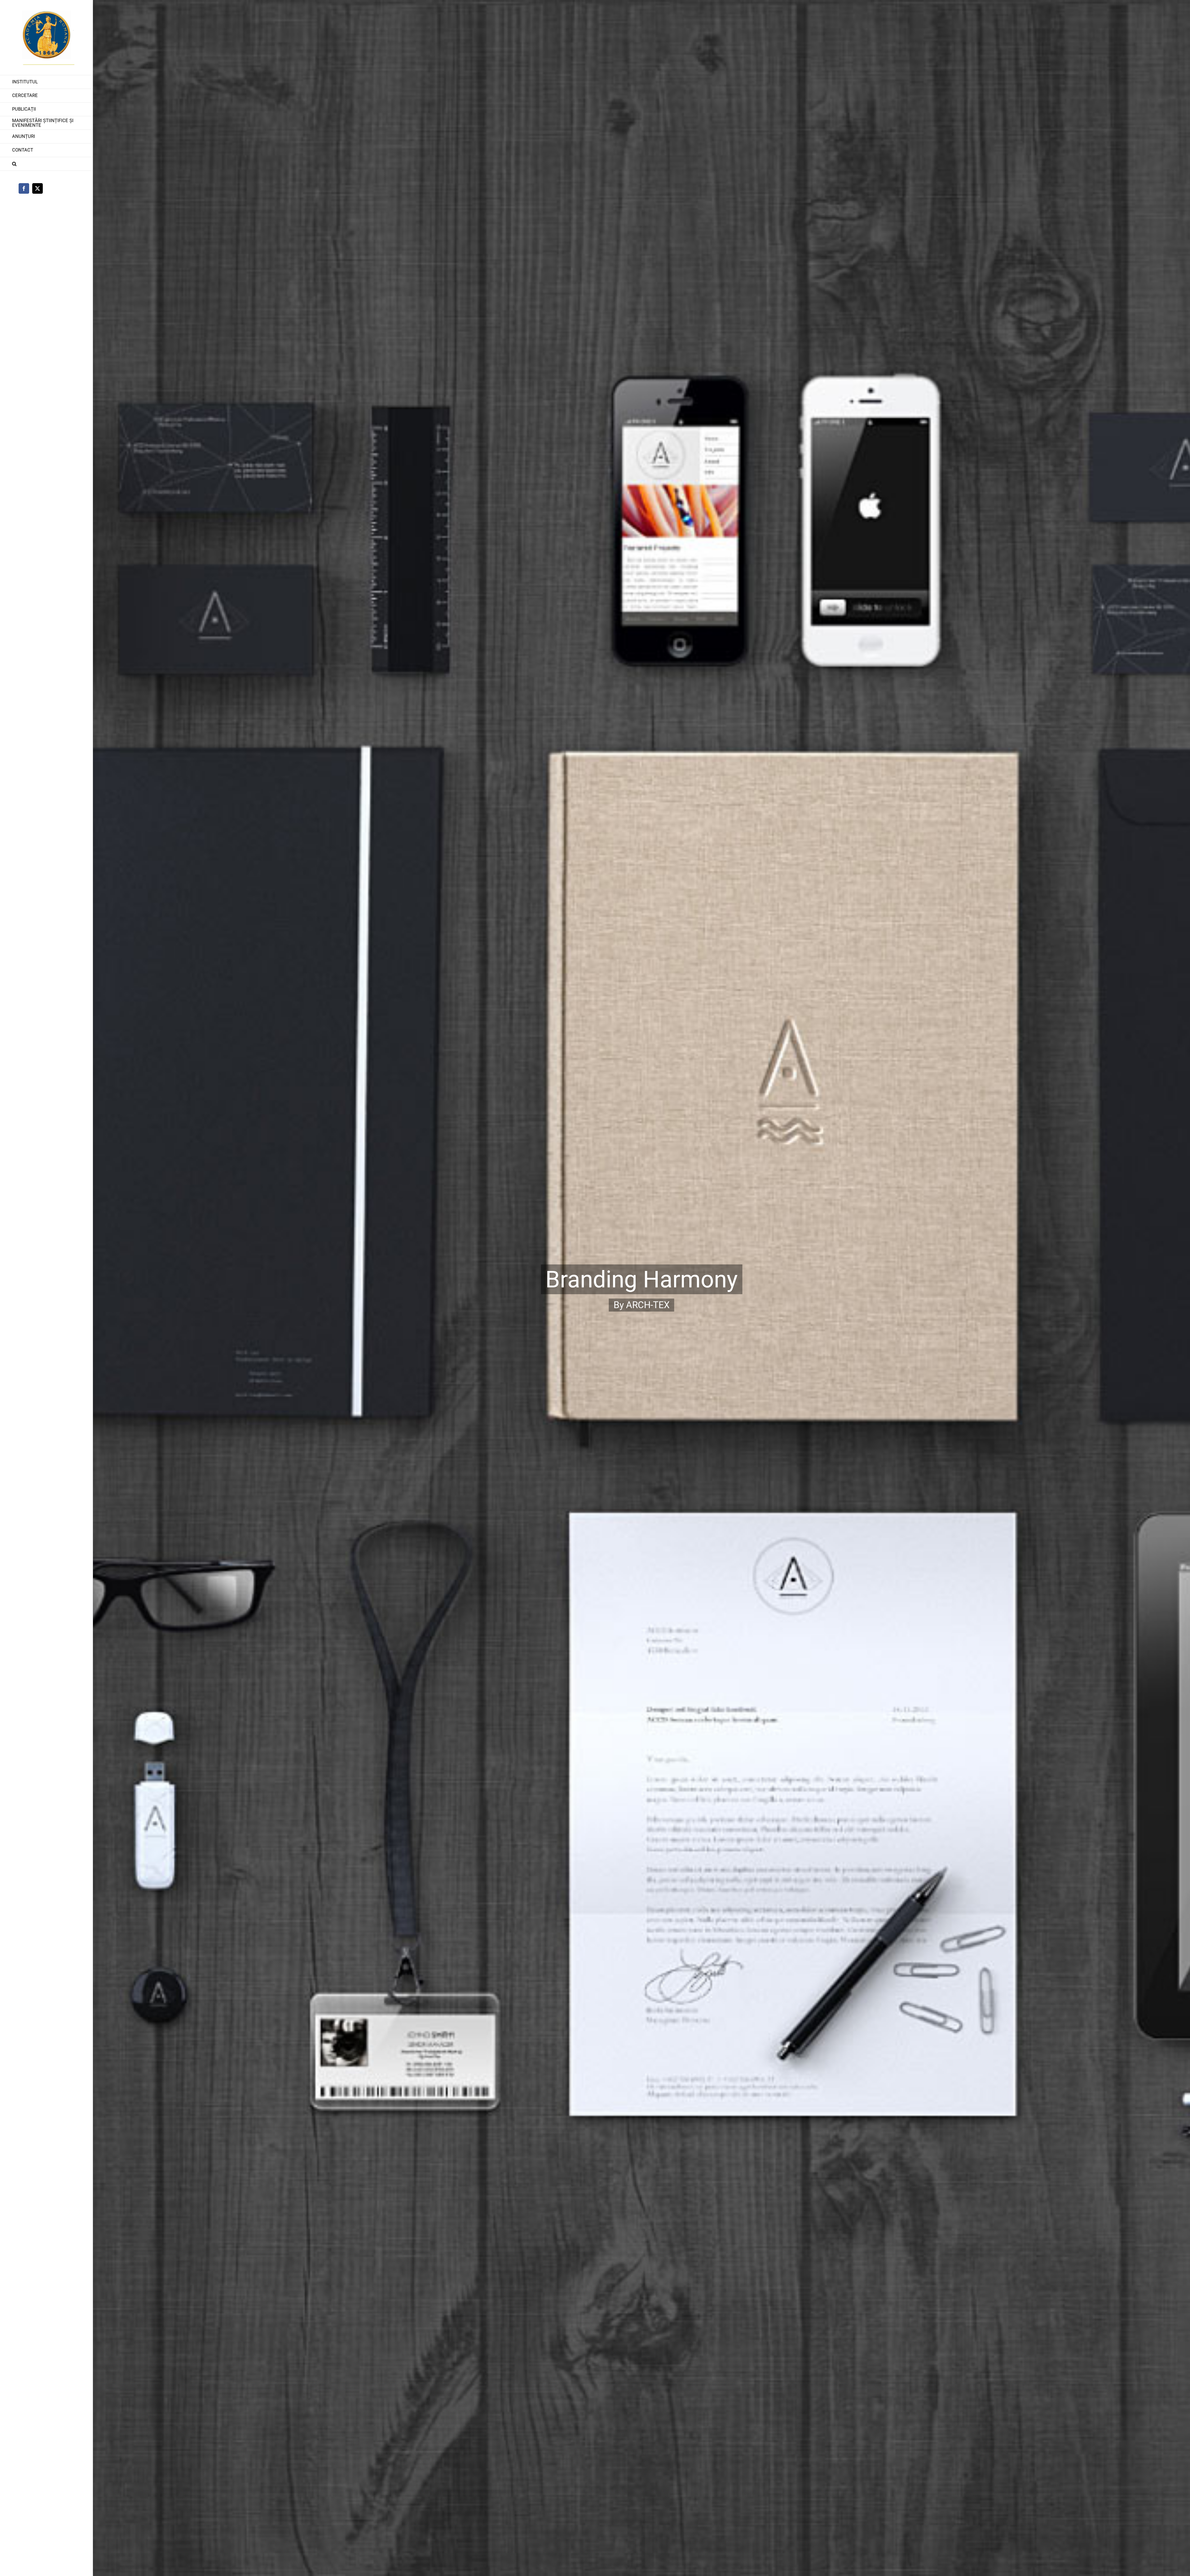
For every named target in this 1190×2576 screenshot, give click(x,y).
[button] (46, 164)
